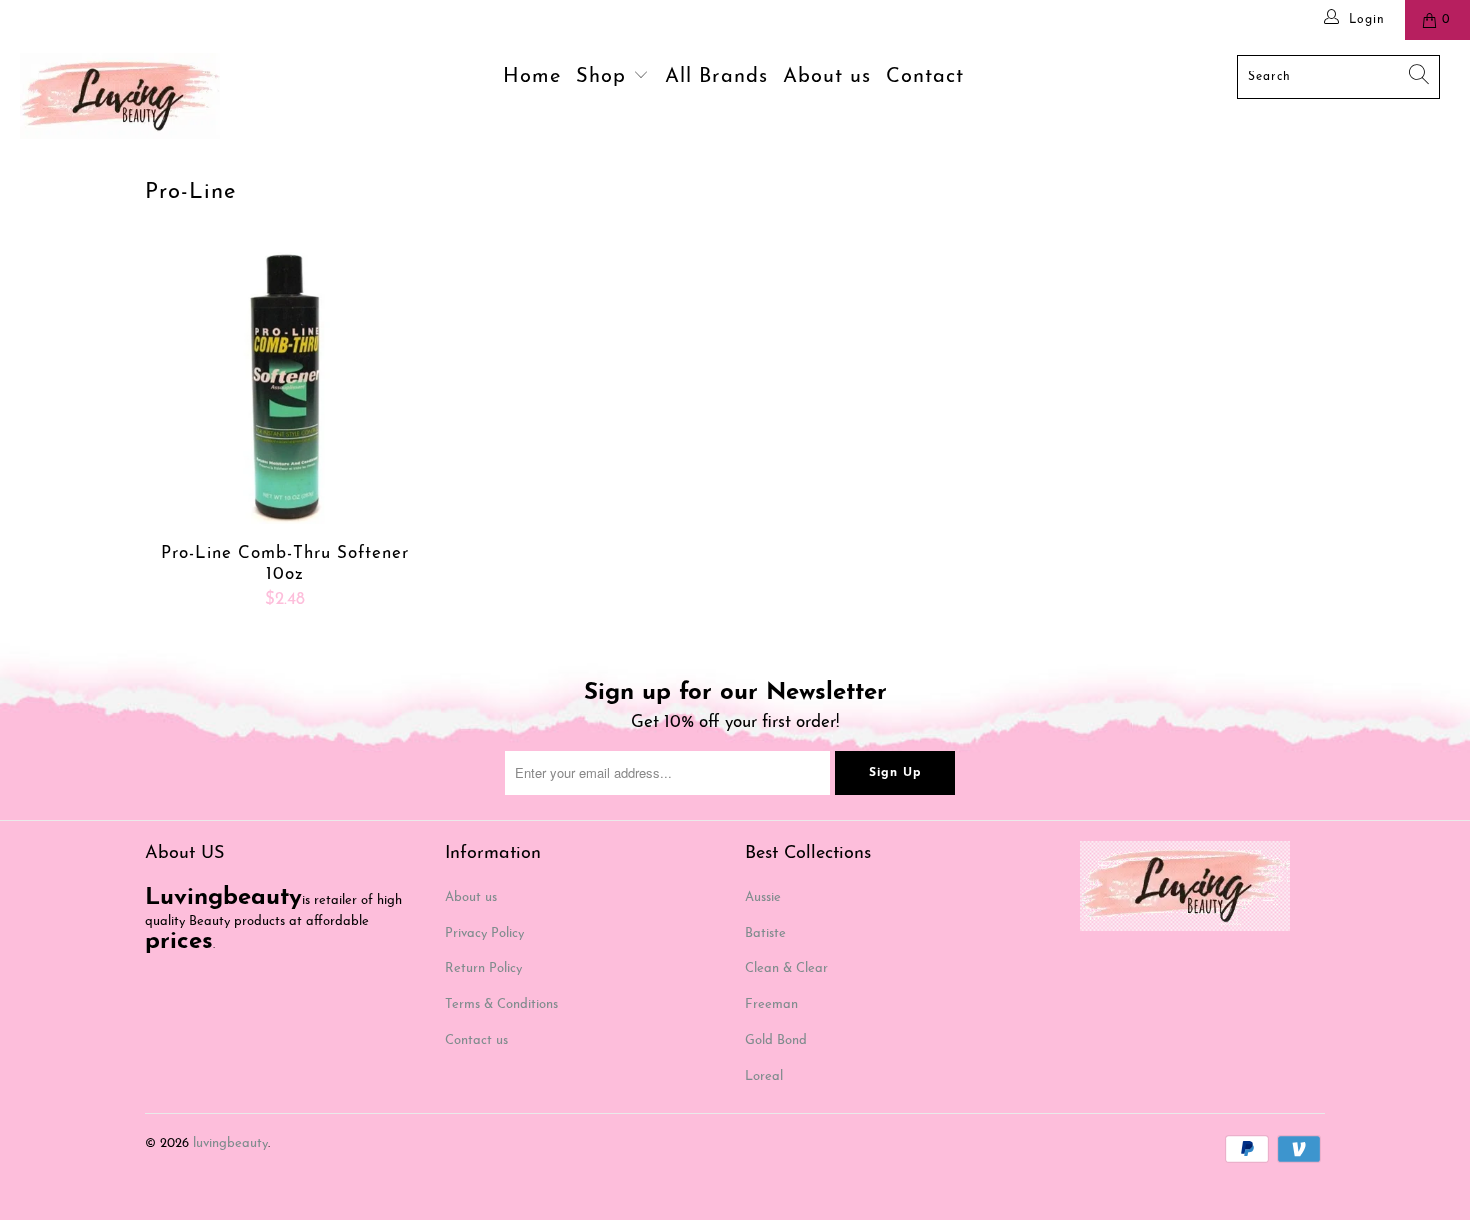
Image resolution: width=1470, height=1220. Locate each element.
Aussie (763, 897)
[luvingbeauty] (127, 96)
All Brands (716, 77)
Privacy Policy (484, 933)
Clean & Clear (786, 968)
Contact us (476, 1040)
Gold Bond (776, 1040)
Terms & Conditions (501, 1004)
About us (827, 77)
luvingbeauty (230, 1143)
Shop (604, 77)
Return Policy (483, 968)
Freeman (771, 1004)
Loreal (764, 1076)
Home (532, 77)
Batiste (765, 933)
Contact (925, 77)
